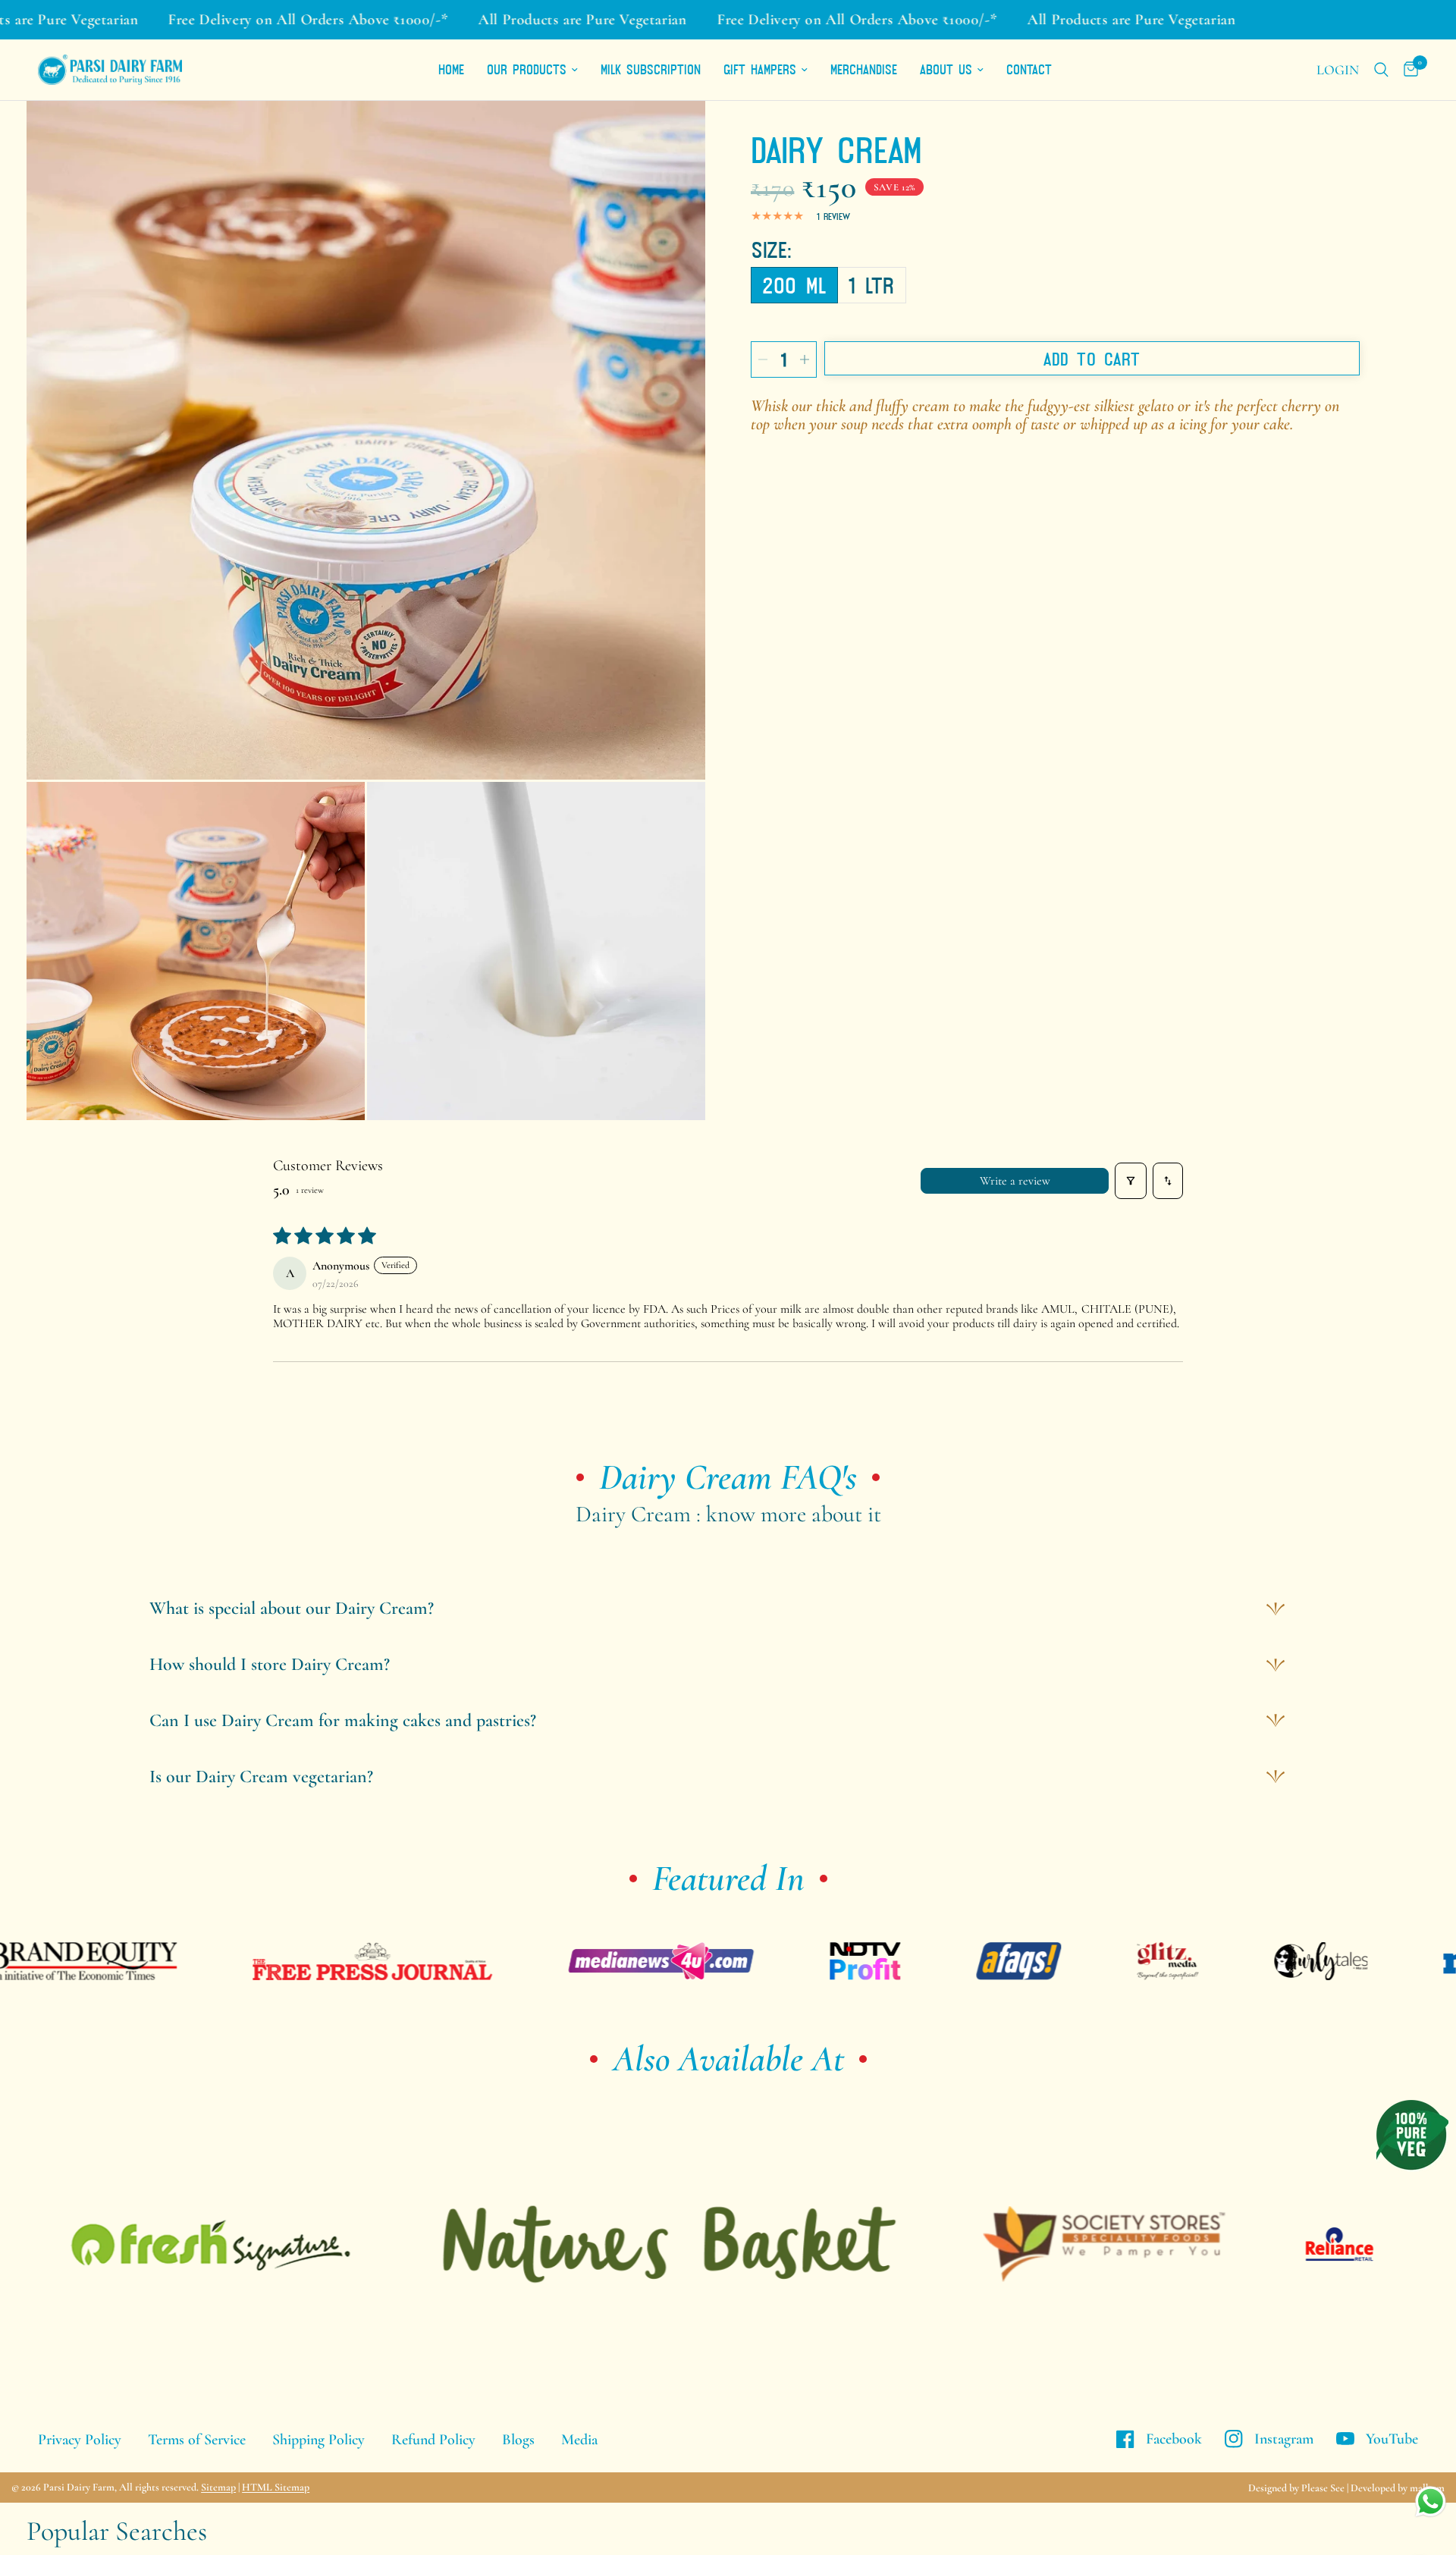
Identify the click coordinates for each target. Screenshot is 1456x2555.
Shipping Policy (318, 2440)
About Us (946, 69)
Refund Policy (433, 2440)
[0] (1407, 70)
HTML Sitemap (276, 2487)
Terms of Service (197, 2440)
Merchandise (864, 69)
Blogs (518, 2440)
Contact (1029, 69)
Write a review (1015, 1181)
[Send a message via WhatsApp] (1431, 2502)
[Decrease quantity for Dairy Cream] (763, 359)
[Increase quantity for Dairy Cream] (805, 359)
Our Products (527, 69)
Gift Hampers (760, 69)
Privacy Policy (80, 2440)
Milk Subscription (651, 69)
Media (579, 2440)
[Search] (1381, 70)
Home (451, 69)
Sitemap (218, 2487)
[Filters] (1131, 1181)
